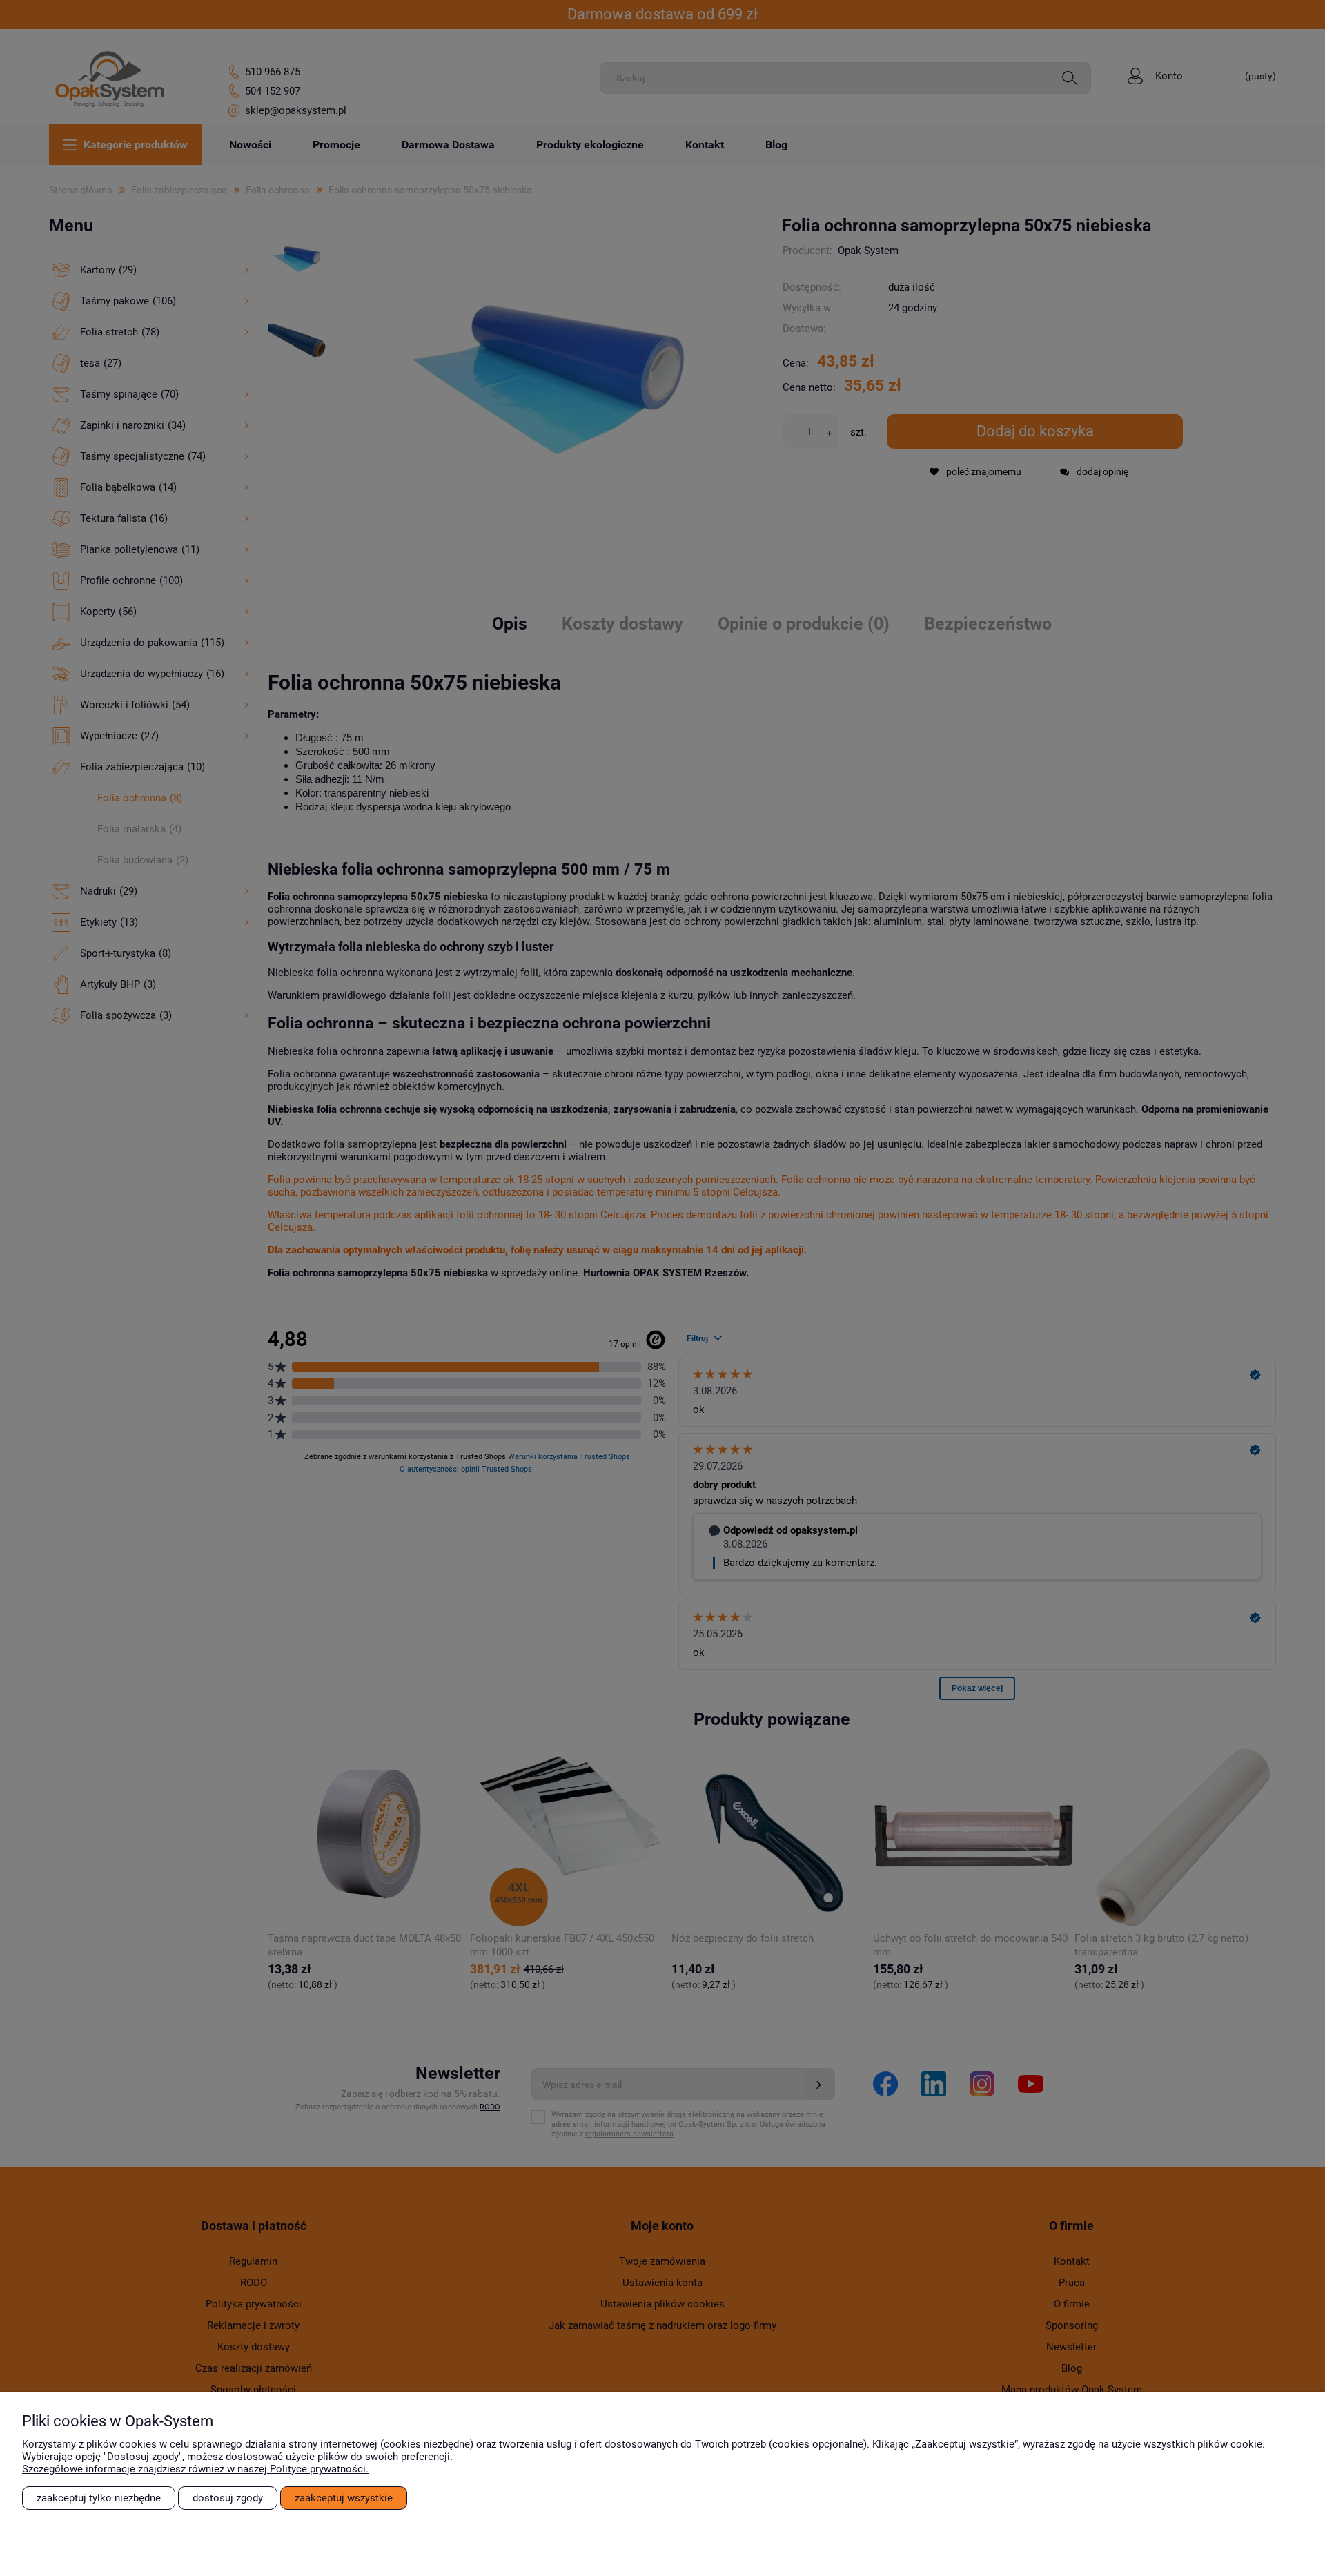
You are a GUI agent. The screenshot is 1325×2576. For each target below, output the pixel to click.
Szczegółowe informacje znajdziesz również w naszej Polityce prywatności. (195, 2469)
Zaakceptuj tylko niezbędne (99, 2498)
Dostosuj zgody (228, 2498)
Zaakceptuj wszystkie (344, 2498)
